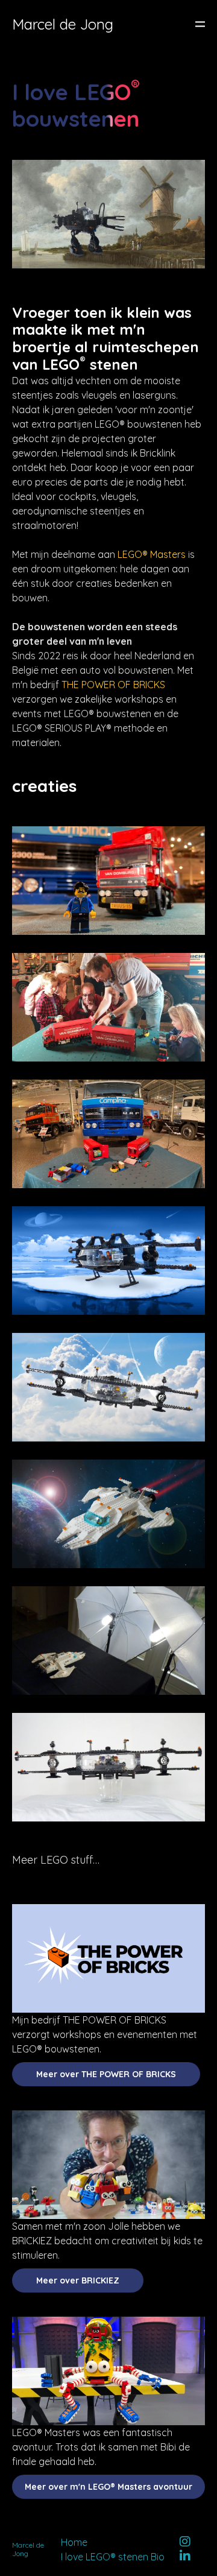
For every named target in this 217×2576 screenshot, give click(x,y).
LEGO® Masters (152, 554)
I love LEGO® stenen (105, 2557)
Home (74, 2542)
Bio (158, 2557)
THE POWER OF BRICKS (113, 685)
